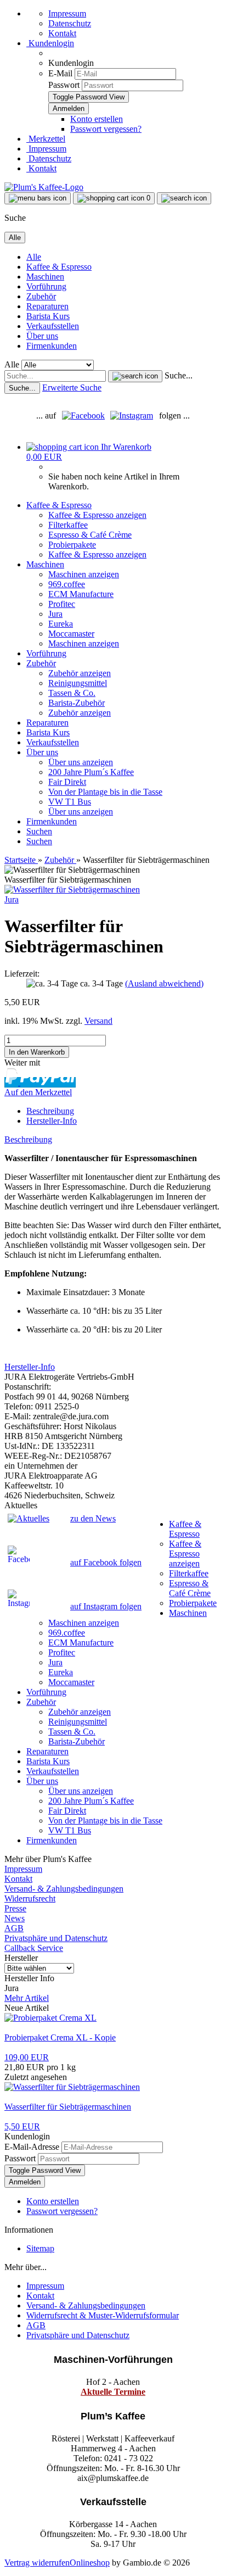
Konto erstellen (97, 119)
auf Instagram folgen (106, 1606)
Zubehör (41, 296)
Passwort (64, 85)
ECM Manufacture (81, 594)
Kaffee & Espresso (59, 267)
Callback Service (34, 1948)
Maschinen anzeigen (84, 574)
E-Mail (60, 73)
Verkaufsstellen (53, 326)
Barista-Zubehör (77, 703)
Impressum (67, 13)
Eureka (61, 624)
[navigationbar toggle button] (38, 198)
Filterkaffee (68, 525)
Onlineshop (90, 2563)
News (15, 1918)
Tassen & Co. (72, 693)
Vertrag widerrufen (37, 2563)
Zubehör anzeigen (80, 673)
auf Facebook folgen (106, 1562)
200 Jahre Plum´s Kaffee (91, 772)
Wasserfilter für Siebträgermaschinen (68, 2107)
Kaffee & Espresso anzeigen (97, 515)
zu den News (93, 1518)
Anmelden (25, 2182)
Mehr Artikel (27, 1998)
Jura (55, 614)
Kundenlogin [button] (50, 43)
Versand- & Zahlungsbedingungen (64, 1889)
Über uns (42, 336)
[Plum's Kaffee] (44, 187)
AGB (14, 1928)
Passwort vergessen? (106, 129)
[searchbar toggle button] (184, 198)
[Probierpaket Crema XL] (50, 2018)
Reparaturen (47, 306)
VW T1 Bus (70, 802)
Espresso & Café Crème (90, 535)
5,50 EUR (22, 2126)
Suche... (179, 375)
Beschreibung (50, 1111)
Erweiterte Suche (72, 387)
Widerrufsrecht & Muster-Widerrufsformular (103, 2315)
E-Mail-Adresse (32, 2147)
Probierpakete (72, 545)
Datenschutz (70, 23)
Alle (34, 257)
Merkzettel (46, 139)
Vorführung (46, 286)
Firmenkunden (52, 346)
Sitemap (40, 2248)
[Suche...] (135, 376)
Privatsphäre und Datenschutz (56, 1938)
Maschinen (45, 277)
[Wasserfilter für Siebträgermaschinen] (72, 890)
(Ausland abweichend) (164, 983)
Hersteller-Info (52, 1121)
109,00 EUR (27, 2057)
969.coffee (67, 584)
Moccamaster (71, 634)
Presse (15, 1908)
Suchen (39, 831)
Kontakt (62, 33)
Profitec (62, 604)
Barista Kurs (48, 316)
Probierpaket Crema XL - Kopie (60, 2037)
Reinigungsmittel (78, 683)
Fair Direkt (67, 782)
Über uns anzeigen (81, 762)
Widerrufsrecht (30, 1898)
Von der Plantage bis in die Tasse (105, 792)
